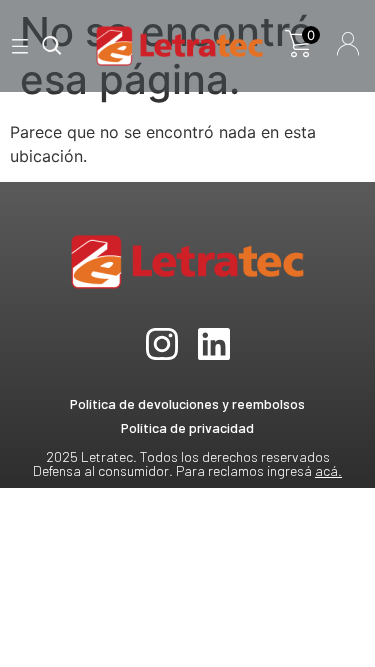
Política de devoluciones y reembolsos (187, 403)
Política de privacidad (187, 427)
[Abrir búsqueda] (52, 46)
